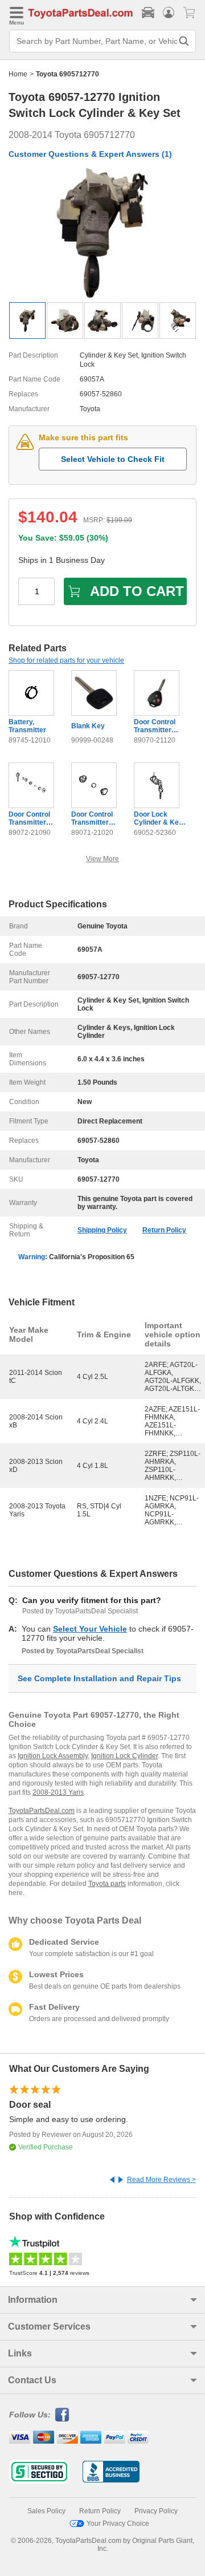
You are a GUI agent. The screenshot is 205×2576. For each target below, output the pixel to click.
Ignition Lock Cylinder (124, 1756)
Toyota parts (107, 1884)
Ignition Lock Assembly (53, 1756)
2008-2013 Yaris (58, 1792)
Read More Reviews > (161, 2180)
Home (18, 74)
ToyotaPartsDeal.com (42, 1811)
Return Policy (164, 1230)
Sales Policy (46, 2511)
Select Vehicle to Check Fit (113, 459)
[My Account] (169, 13)
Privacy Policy (156, 2511)
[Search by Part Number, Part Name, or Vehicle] (184, 41)
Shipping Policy (102, 1230)
